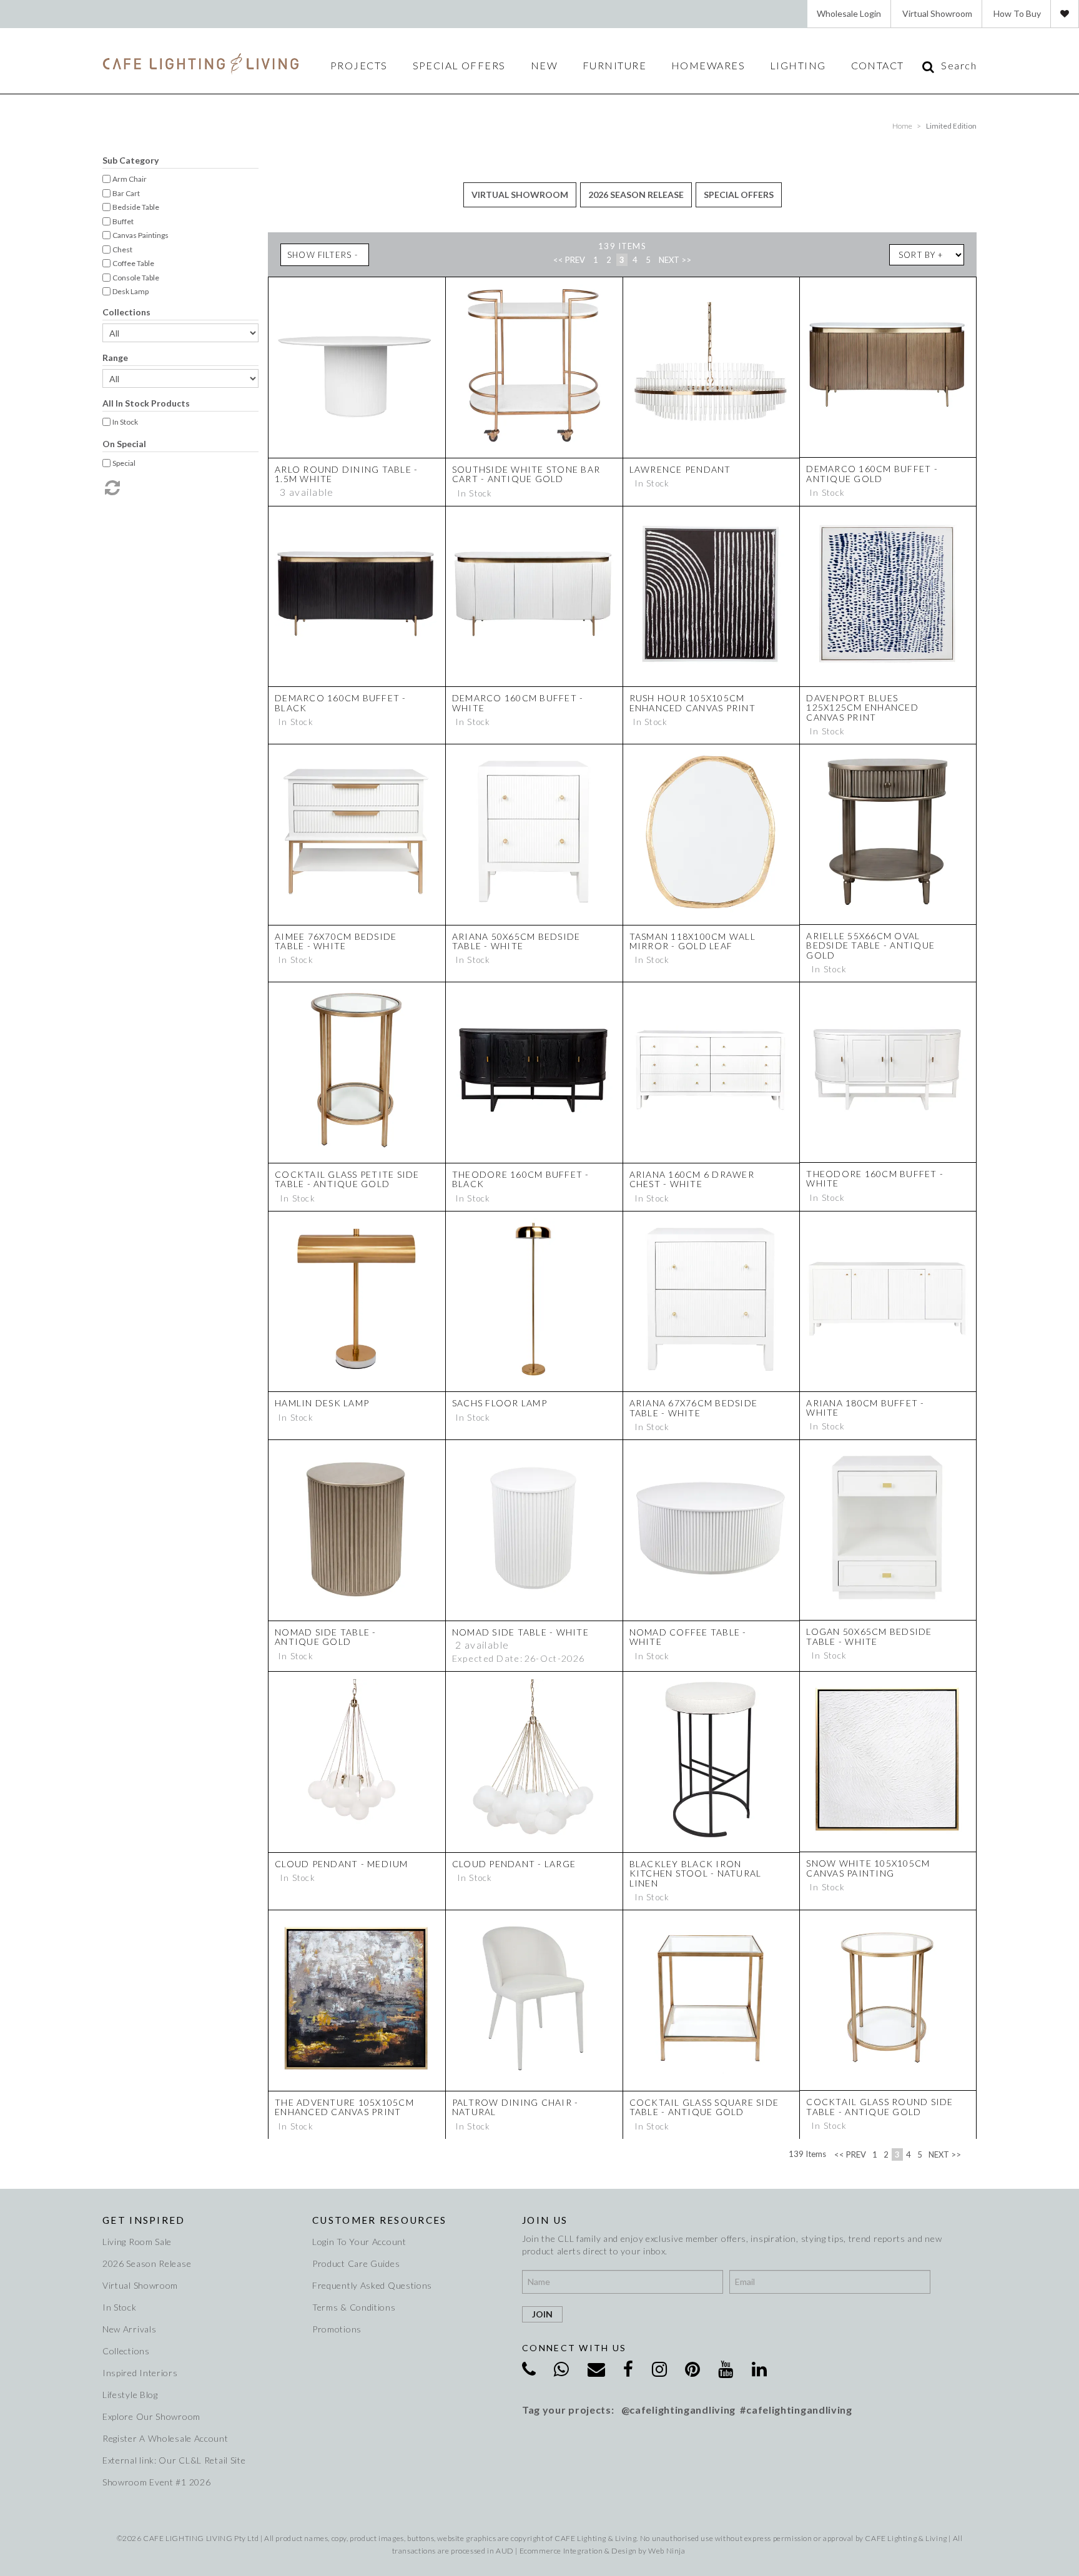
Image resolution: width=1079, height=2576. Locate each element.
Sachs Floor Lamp (500, 1403)
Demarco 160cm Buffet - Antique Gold (872, 473)
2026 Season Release (636, 195)
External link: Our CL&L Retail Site (174, 2460)
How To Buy (1017, 13)
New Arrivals (129, 2329)
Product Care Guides (356, 2263)
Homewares (708, 66)
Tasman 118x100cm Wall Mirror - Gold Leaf (692, 941)
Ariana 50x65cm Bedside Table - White (516, 941)
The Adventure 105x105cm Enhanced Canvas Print (344, 2107)
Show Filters (319, 255)
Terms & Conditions (354, 2307)
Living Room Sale (137, 2242)
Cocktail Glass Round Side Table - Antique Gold (880, 2106)
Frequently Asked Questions (372, 2285)
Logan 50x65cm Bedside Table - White (869, 1636)
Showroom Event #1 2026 (156, 2482)
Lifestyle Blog (130, 2395)
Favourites (1065, 14)
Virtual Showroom (937, 13)
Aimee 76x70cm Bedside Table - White (336, 941)
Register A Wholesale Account (165, 2438)
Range (115, 358)
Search (959, 66)
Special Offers (459, 66)
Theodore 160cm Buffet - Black (521, 1179)
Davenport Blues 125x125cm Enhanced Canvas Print (862, 708)
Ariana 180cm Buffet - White (865, 1408)
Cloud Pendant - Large (514, 1864)
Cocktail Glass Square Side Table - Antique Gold (704, 2107)
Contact (878, 66)
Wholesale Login (849, 13)
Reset (111, 488)
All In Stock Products (146, 403)
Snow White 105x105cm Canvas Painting (868, 1868)
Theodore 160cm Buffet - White (875, 1178)
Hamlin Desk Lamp (322, 1403)
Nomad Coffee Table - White (688, 1637)
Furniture (614, 66)
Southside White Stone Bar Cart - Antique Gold (526, 474)
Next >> (675, 260)
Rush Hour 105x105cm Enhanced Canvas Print (692, 703)
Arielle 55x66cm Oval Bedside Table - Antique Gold (870, 945)
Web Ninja (667, 2551)
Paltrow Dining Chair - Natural (515, 2107)
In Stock (120, 2307)
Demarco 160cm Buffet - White (518, 703)
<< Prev (569, 260)
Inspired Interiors (140, 2373)
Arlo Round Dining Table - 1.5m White (347, 474)
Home (902, 126)
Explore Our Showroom (151, 2416)
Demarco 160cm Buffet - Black (341, 703)
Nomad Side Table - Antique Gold (326, 1637)
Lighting (798, 66)
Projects (359, 66)
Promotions (337, 2329)
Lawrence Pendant (680, 469)
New (544, 66)
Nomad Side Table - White (520, 1632)
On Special (124, 444)
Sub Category (131, 160)
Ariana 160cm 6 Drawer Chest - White (692, 1179)
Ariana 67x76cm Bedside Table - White (694, 1408)
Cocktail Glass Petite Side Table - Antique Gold (347, 1179)
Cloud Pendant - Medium (342, 1864)
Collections (126, 312)
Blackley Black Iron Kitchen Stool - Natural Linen (696, 1873)
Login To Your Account (359, 2242)
